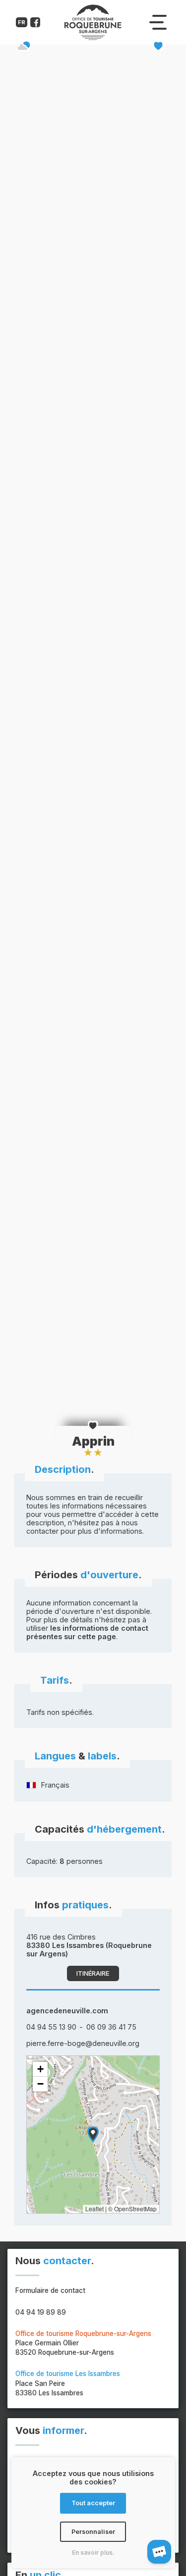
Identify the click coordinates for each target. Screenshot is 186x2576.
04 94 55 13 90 (51, 2027)
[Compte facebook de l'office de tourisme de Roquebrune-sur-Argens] (35, 24)
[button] (93, 2134)
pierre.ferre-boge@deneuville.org (83, 2043)
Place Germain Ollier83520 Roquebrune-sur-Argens (83, 2343)
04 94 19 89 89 (41, 2312)
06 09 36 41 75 (111, 2027)
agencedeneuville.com (67, 2011)
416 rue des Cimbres (89, 1945)
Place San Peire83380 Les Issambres (68, 2383)
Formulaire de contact (50, 2290)
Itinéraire (93, 1973)
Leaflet (94, 2209)
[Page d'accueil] (93, 38)
